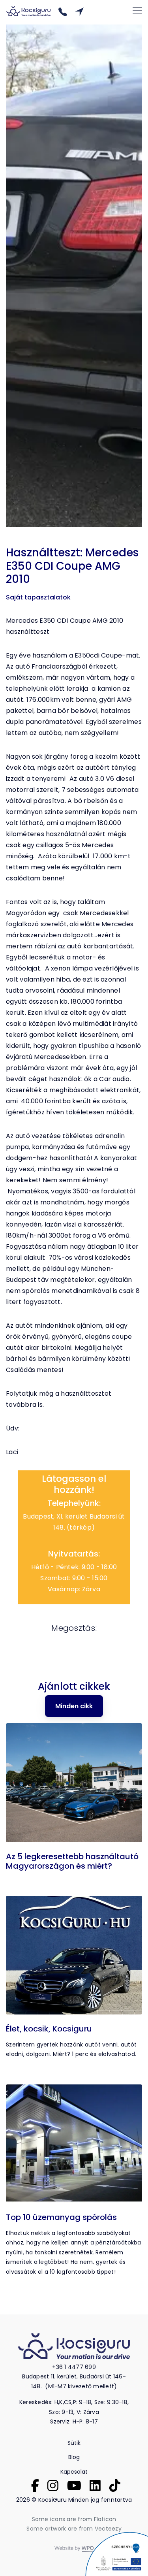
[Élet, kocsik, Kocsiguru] (74, 1957)
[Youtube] (74, 2485)
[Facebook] (35, 2485)
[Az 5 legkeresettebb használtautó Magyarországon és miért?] (74, 1784)
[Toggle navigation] (137, 11)
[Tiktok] (115, 2485)
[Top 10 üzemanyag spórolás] (74, 2145)
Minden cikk (74, 1706)
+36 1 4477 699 (74, 2367)
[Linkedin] (95, 2485)
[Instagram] (53, 2485)
